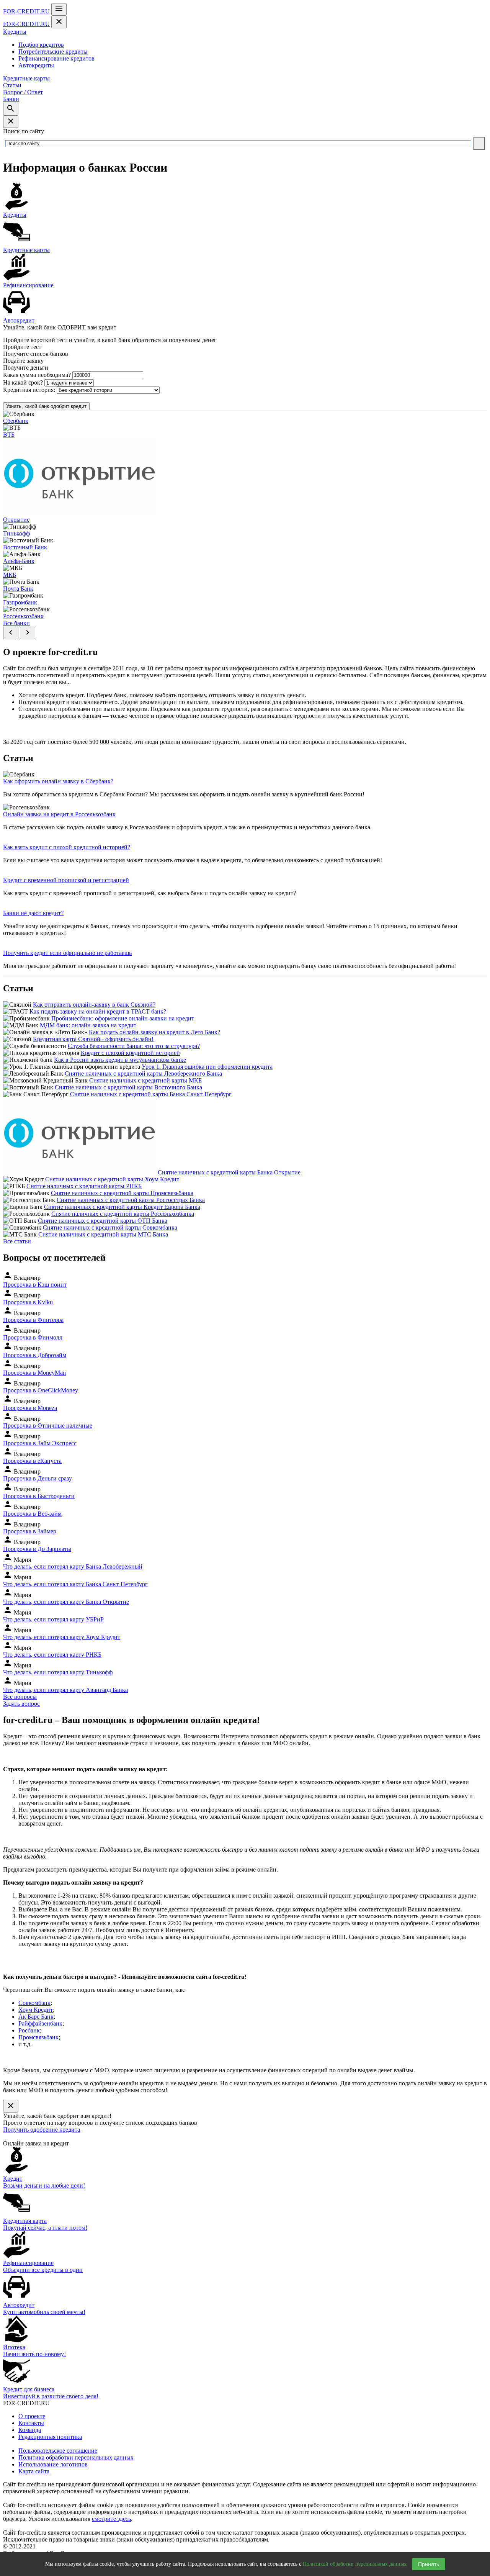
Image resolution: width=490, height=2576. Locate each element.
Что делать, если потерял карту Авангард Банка (65, 1690)
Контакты (31, 2423)
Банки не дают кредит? (33, 913)
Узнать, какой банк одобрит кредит (46, 406)
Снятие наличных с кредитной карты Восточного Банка (128, 1087)
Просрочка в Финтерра (33, 1320)
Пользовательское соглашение (58, 2451)
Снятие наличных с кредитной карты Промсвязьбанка (122, 1193)
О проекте (32, 2416)
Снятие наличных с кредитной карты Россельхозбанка (123, 1214)
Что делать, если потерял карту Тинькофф (58, 1672)
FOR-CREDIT (26, 11)
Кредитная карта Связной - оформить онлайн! (93, 1039)
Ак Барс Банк (36, 2017)
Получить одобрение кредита (42, 2130)
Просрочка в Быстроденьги (39, 1496)
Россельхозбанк (23, 616)
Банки (11, 99)
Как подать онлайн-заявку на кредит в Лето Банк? (154, 1032)
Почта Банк (18, 589)
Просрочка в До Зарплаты (37, 1549)
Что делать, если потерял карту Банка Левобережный (73, 1566)
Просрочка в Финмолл (33, 1337)
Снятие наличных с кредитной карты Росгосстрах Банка (131, 1200)
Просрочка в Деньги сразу (38, 1478)
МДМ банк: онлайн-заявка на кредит (88, 1025)
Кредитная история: (29, 390)
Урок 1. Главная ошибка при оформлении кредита (207, 1067)
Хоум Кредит (36, 2010)
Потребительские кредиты (53, 52)
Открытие (16, 520)
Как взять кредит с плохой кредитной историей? (67, 847)
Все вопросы (20, 1697)
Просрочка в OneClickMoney (41, 1390)
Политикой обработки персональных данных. (355, 2564)
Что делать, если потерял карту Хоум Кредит (62, 1637)
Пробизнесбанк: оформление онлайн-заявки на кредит (123, 1018)
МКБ (10, 575)
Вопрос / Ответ (23, 92)
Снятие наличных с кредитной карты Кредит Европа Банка (122, 1207)
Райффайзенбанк (40, 2023)
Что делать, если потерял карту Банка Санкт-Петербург (75, 1584)
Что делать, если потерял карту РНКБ (52, 1655)
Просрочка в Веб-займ (32, 1514)
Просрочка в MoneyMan (34, 1373)
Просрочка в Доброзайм (35, 1355)
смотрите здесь (111, 2519)
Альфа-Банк (19, 561)
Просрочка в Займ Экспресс (40, 1443)
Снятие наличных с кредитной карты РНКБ (84, 1186)
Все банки (16, 623)
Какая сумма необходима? (37, 375)
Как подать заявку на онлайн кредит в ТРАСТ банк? (98, 1011)
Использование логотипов (53, 2464)
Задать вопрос (21, 1704)
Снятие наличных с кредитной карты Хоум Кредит (112, 1179)
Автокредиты (36, 65)
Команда (30, 2430)
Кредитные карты (26, 78)
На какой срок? (23, 382)
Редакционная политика (50, 2437)
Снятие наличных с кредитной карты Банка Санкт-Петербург (151, 1094)
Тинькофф (16, 533)
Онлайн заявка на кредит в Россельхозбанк (59, 814)
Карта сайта (34, 2471)
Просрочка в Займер (30, 1531)
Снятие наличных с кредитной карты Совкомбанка (110, 1227)
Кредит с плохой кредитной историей (130, 1053)
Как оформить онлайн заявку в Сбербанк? (58, 781)
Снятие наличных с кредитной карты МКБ (145, 1080)
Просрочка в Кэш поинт (35, 1285)
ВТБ (9, 435)
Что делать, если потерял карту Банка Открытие (66, 1602)
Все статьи (17, 1241)
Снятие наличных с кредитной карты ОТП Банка (103, 1221)
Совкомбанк (34, 2003)
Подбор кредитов (41, 45)
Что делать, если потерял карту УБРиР (53, 1619)
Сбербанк (16, 421)
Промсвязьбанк (38, 2037)
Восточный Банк (25, 547)
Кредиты (15, 32)
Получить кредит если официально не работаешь (67, 953)
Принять (429, 2564)
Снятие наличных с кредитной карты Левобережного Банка (143, 1073)
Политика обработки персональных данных (76, 2457)
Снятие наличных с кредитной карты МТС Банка (103, 1234)
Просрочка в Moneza (30, 1408)
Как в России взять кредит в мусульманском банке (120, 1060)
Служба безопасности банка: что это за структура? (134, 1046)
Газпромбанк (20, 602)
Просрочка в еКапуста (32, 1461)
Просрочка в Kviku (28, 1302)
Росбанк (29, 2030)
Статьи (12, 85)
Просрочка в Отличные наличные (48, 1426)
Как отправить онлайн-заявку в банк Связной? (94, 1005)
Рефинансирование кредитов (56, 58)
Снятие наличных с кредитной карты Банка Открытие (229, 1172)
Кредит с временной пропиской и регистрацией (66, 880)
